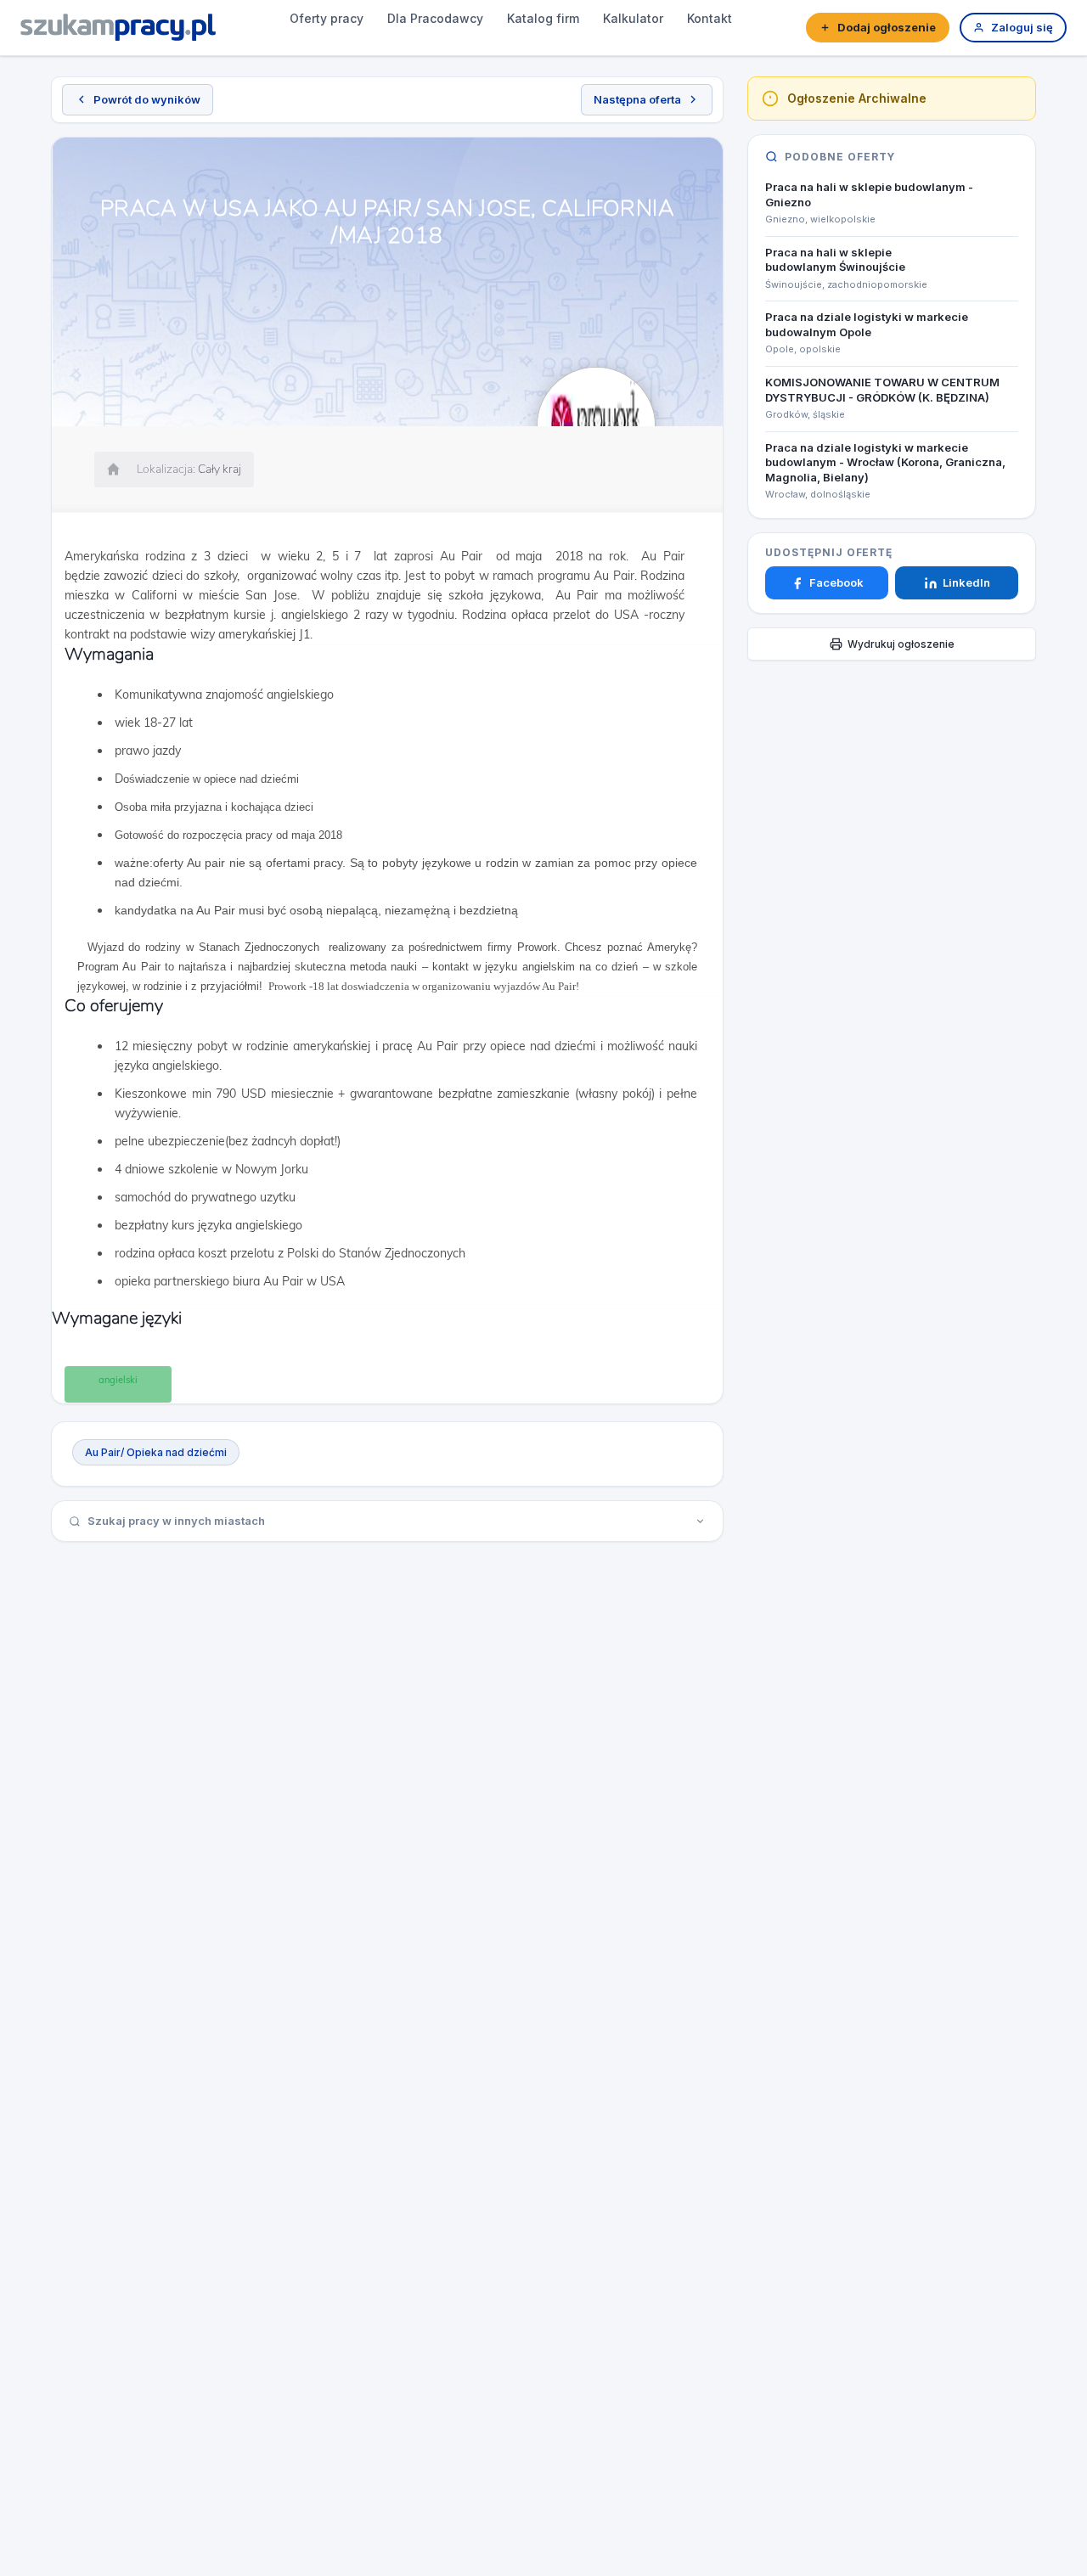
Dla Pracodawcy (435, 18)
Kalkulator (633, 18)
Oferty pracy (327, 18)
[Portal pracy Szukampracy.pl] (118, 27)
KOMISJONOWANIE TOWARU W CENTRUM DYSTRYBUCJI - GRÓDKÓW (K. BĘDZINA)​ (882, 390)
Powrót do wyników (147, 99)
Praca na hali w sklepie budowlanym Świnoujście (835, 260)
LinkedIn (966, 583)
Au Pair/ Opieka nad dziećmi (156, 1452)
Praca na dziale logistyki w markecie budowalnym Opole (867, 325)
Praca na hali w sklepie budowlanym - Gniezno (869, 194)
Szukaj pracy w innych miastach (176, 1521)
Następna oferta (637, 99)
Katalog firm (543, 18)
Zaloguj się (1022, 27)
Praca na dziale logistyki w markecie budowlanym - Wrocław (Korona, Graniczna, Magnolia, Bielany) (885, 462)
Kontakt (710, 18)
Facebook (836, 583)
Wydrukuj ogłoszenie (901, 644)
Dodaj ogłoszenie (887, 27)
